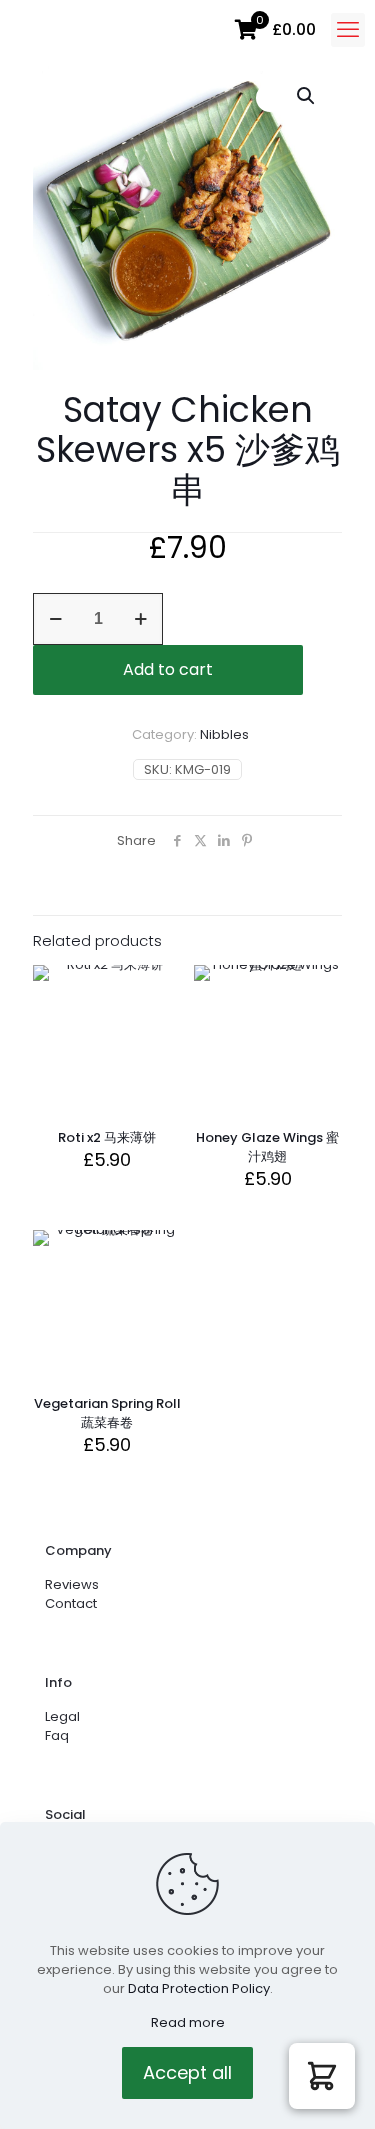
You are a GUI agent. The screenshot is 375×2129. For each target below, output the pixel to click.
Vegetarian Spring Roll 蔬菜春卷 (107, 1413)
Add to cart (168, 669)
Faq (57, 1735)
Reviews (72, 1584)
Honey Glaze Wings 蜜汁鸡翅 (267, 1147)
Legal (62, 1716)
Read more (188, 2022)
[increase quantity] (140, 619)
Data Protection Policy (199, 1988)
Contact (71, 1603)
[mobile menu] (348, 30)
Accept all (187, 2072)
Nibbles (224, 734)
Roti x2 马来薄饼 (107, 1137)
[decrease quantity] (55, 619)
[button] (307, 96)
